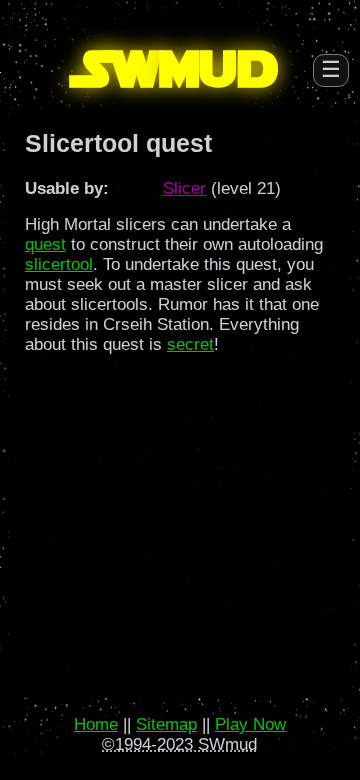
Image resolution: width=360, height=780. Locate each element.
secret (190, 344)
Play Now (250, 724)
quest (45, 244)
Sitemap (166, 724)
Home (96, 724)
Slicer (184, 188)
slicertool (59, 264)
